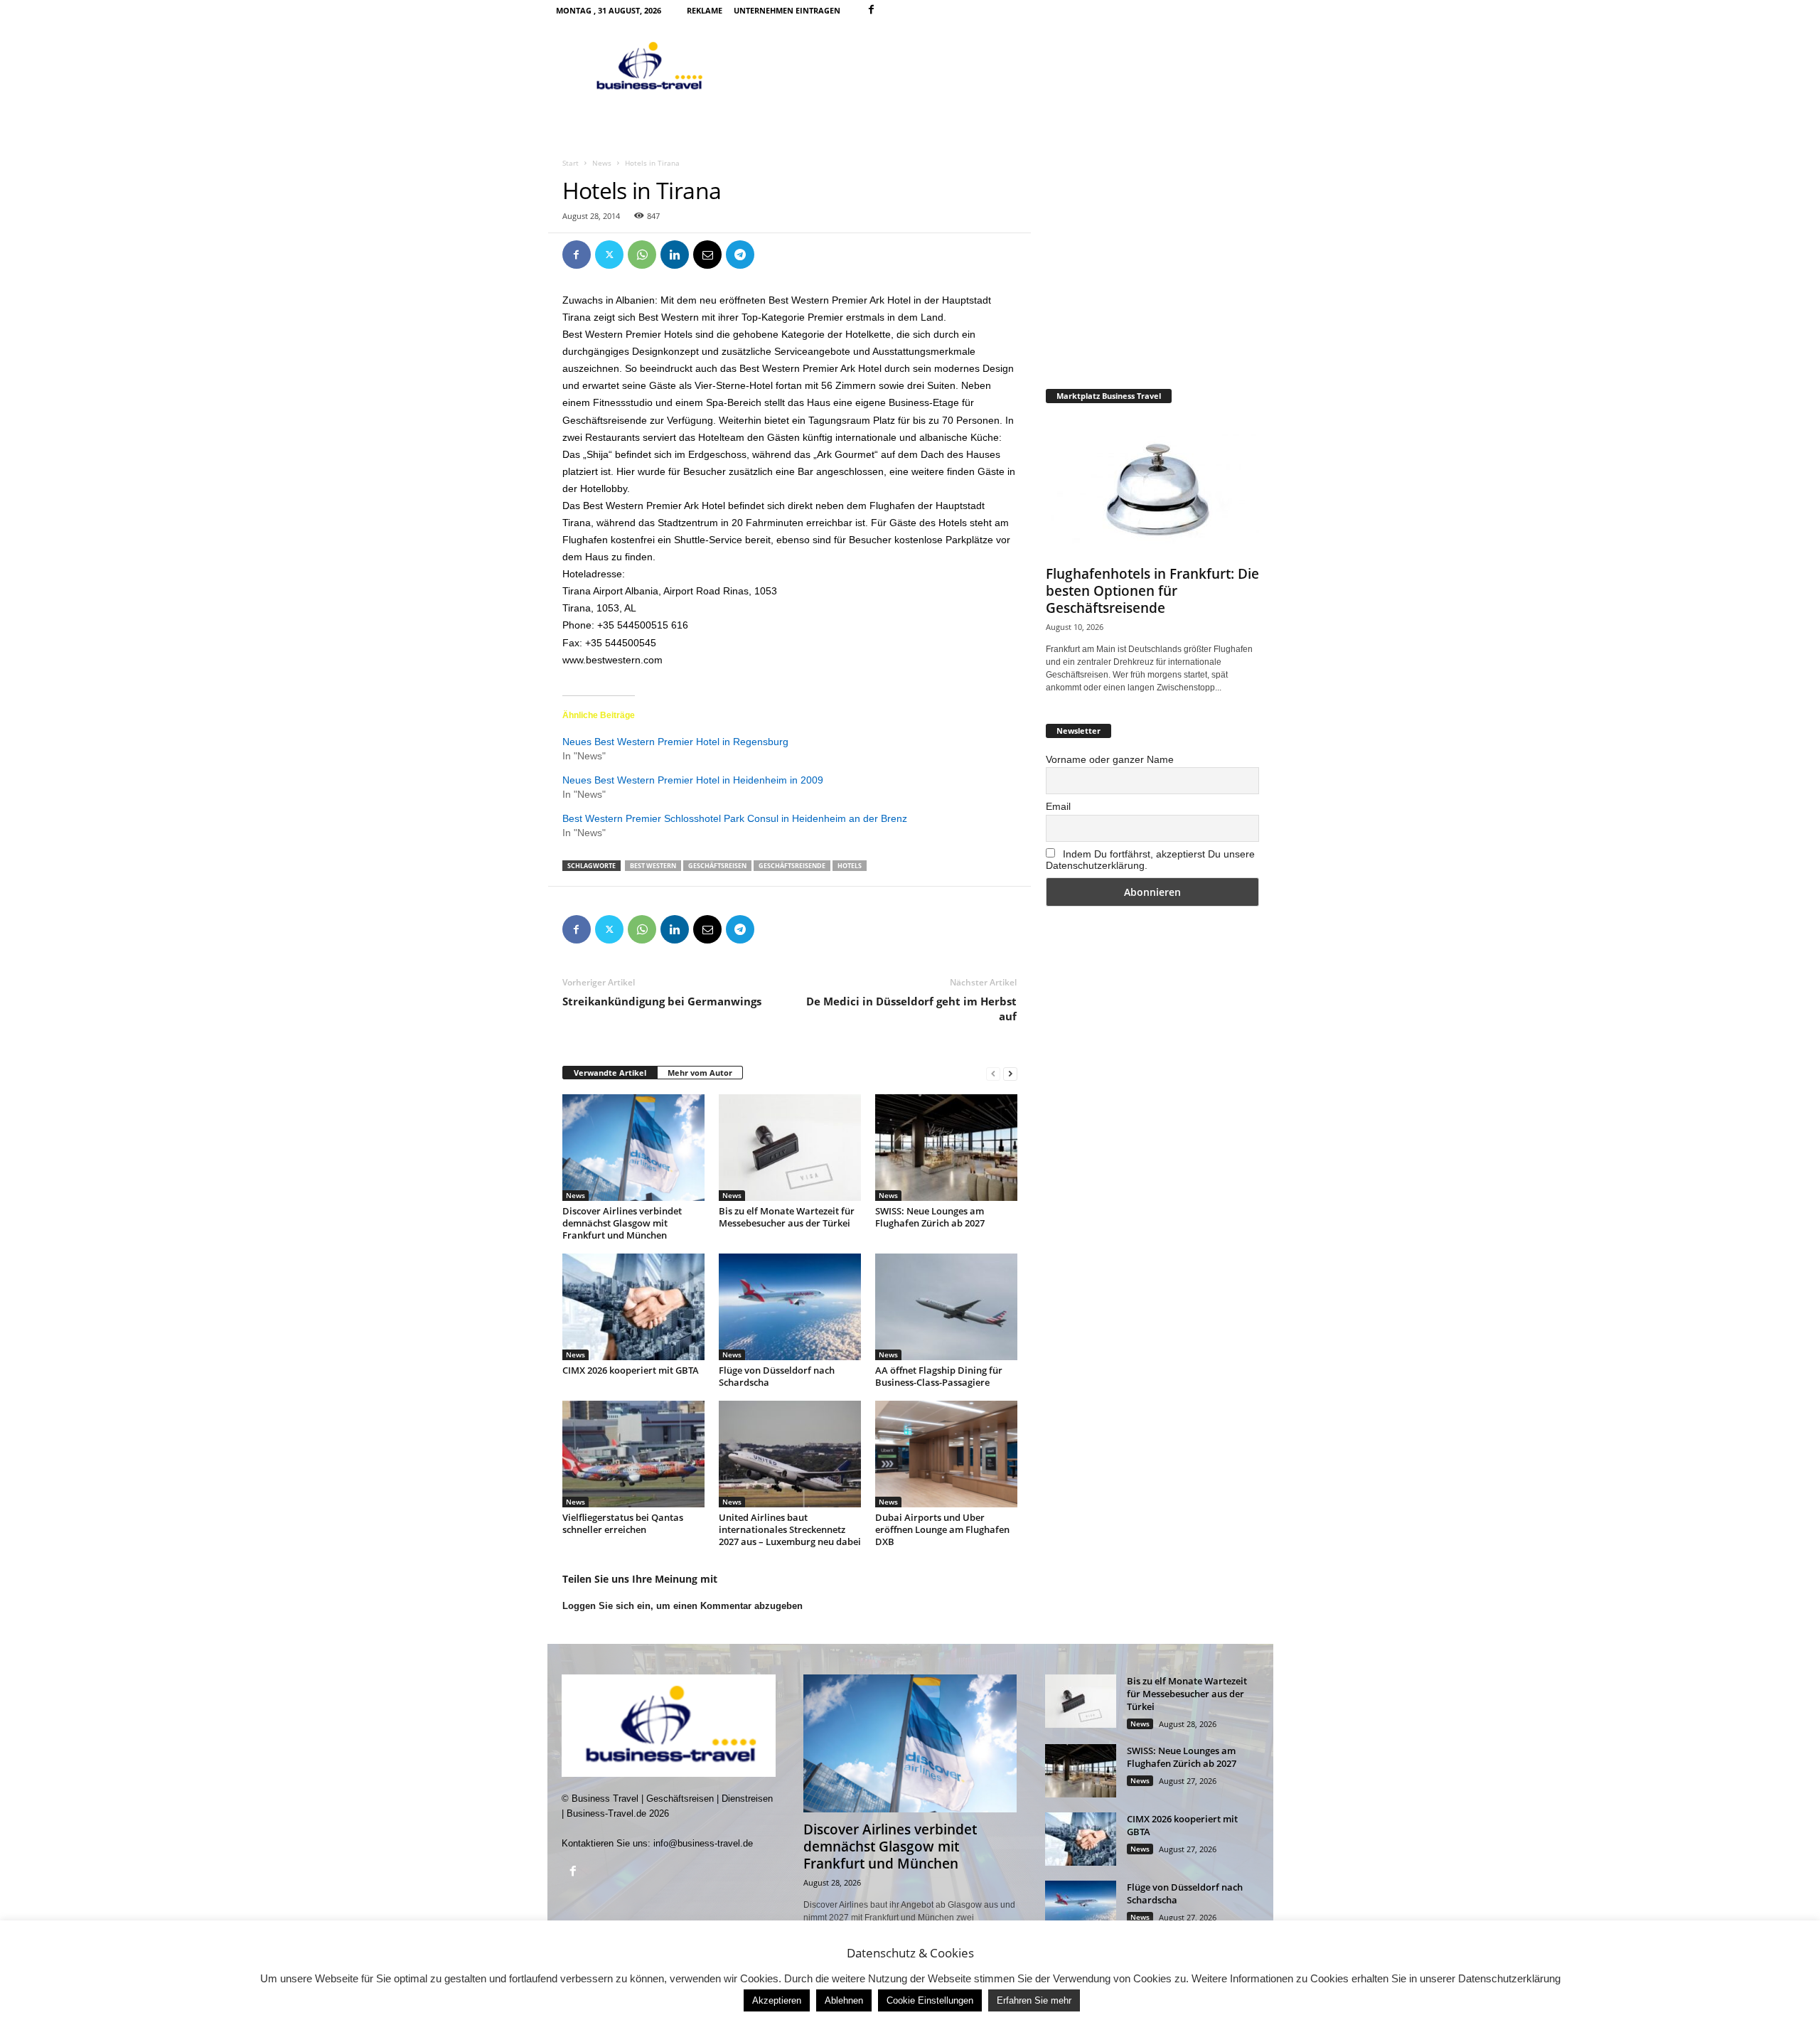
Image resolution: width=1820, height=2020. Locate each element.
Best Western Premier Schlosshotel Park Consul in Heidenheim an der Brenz (735, 818)
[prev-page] (993, 1073)
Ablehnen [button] (844, 2000)
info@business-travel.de (703, 1843)
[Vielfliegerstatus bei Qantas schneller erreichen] (633, 1454)
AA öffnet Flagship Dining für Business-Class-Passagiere (939, 1376)
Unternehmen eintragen (787, 10)
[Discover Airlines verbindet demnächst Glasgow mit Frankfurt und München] (633, 1148)
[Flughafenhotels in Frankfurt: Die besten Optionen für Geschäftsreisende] (1152, 488)
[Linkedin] (675, 255)
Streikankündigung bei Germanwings (662, 1001)
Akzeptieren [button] (777, 2000)
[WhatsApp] (642, 255)
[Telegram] (740, 255)
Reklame (705, 10)
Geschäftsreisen (717, 866)
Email (1058, 806)
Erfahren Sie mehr (1034, 2000)
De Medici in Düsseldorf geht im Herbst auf (911, 1009)
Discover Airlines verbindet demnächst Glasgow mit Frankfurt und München (622, 1223)
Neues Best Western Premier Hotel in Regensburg (675, 742)
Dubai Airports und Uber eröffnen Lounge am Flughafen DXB (942, 1529)
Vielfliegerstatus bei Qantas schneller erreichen (623, 1523)
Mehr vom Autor (700, 1073)
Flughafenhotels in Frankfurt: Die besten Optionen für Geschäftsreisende (1152, 591)
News (602, 163)
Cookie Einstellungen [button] (930, 2000)
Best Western (653, 866)
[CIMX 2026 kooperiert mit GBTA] (633, 1307)
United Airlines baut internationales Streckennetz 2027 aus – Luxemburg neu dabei (790, 1529)
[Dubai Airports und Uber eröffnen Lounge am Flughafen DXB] (946, 1454)
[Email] (707, 255)
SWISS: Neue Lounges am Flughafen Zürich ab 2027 (930, 1217)
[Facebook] (872, 10)
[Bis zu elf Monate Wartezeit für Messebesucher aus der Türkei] (790, 1148)
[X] (609, 255)
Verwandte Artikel (610, 1073)
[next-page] (1010, 1073)
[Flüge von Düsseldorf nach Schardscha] (790, 1307)
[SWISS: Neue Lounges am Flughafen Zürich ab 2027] (946, 1148)
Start (571, 163)
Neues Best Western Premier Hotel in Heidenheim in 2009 (693, 780)
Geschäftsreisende (792, 866)
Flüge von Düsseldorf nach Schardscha (777, 1376)
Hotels (850, 866)
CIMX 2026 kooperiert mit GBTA (631, 1370)
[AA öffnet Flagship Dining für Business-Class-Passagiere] (946, 1307)
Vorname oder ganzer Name (1110, 759)
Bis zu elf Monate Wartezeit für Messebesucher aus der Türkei (787, 1217)
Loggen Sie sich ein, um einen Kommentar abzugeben (682, 1606)
